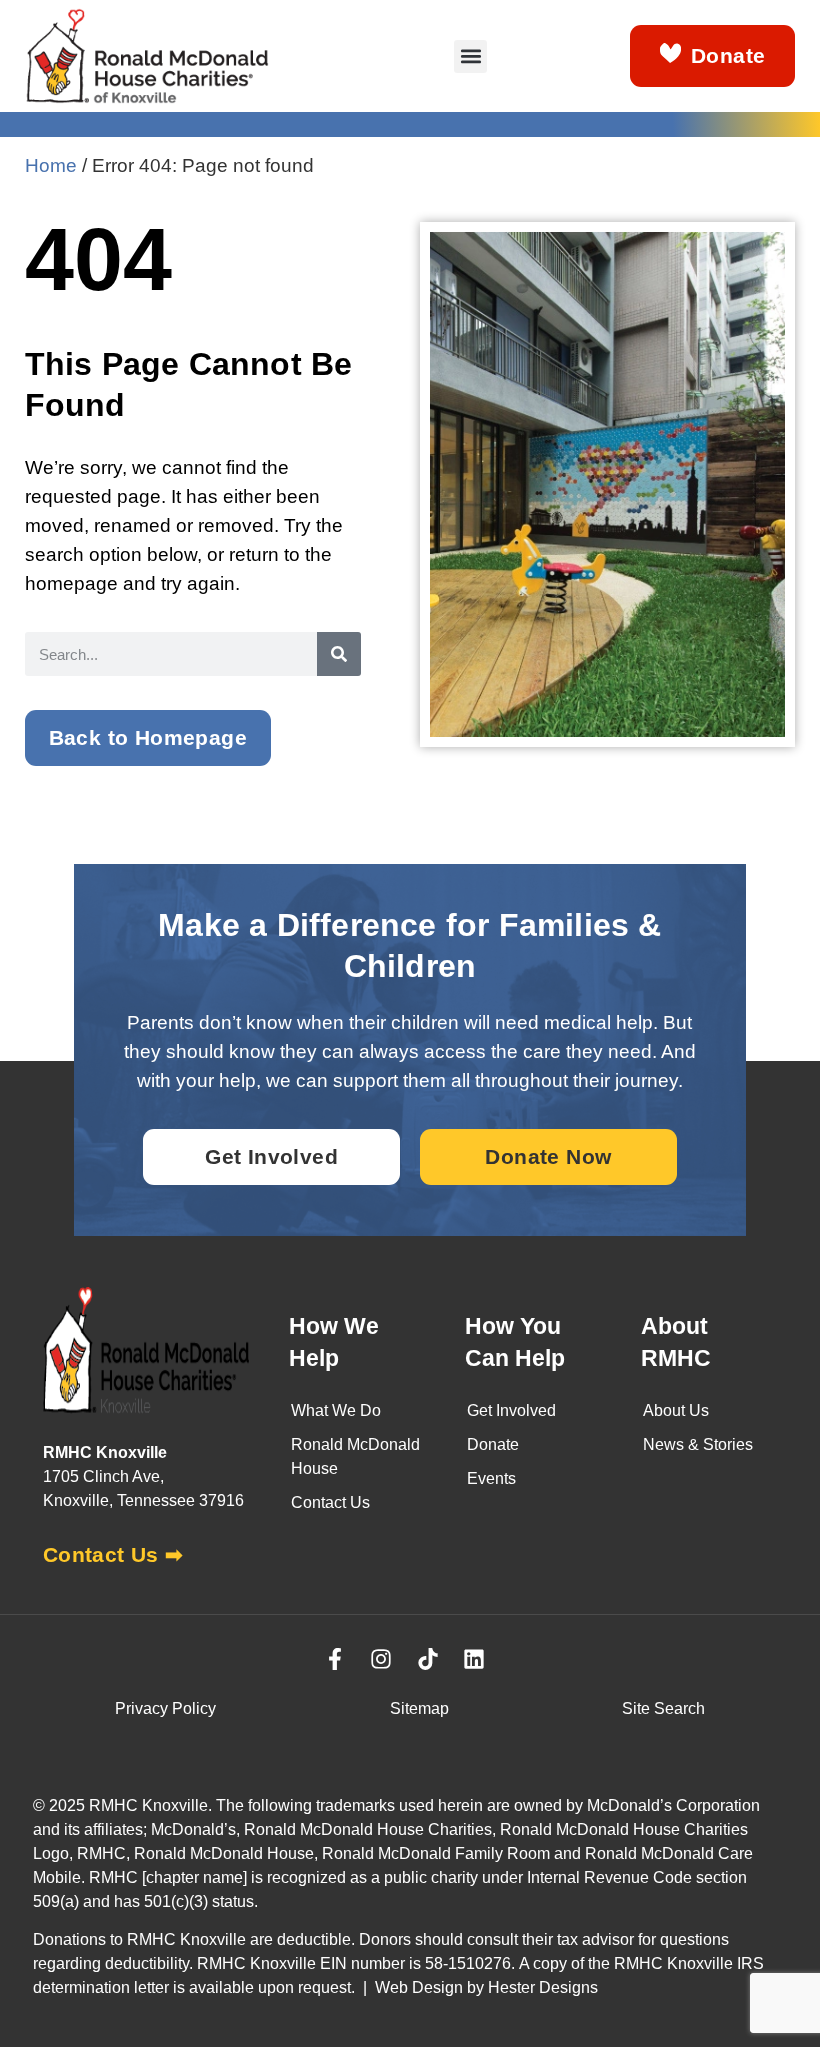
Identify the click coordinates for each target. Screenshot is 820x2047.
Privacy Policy (165, 1708)
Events (491, 1478)
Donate (493, 1444)
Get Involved (511, 1410)
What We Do (336, 1410)
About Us (676, 1410)
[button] (470, 56)
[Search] (339, 654)
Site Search (663, 1708)
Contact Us (330, 1502)
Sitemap (419, 1708)
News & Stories (698, 1444)
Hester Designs (543, 1987)
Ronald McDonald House (355, 1456)
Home (51, 165)
